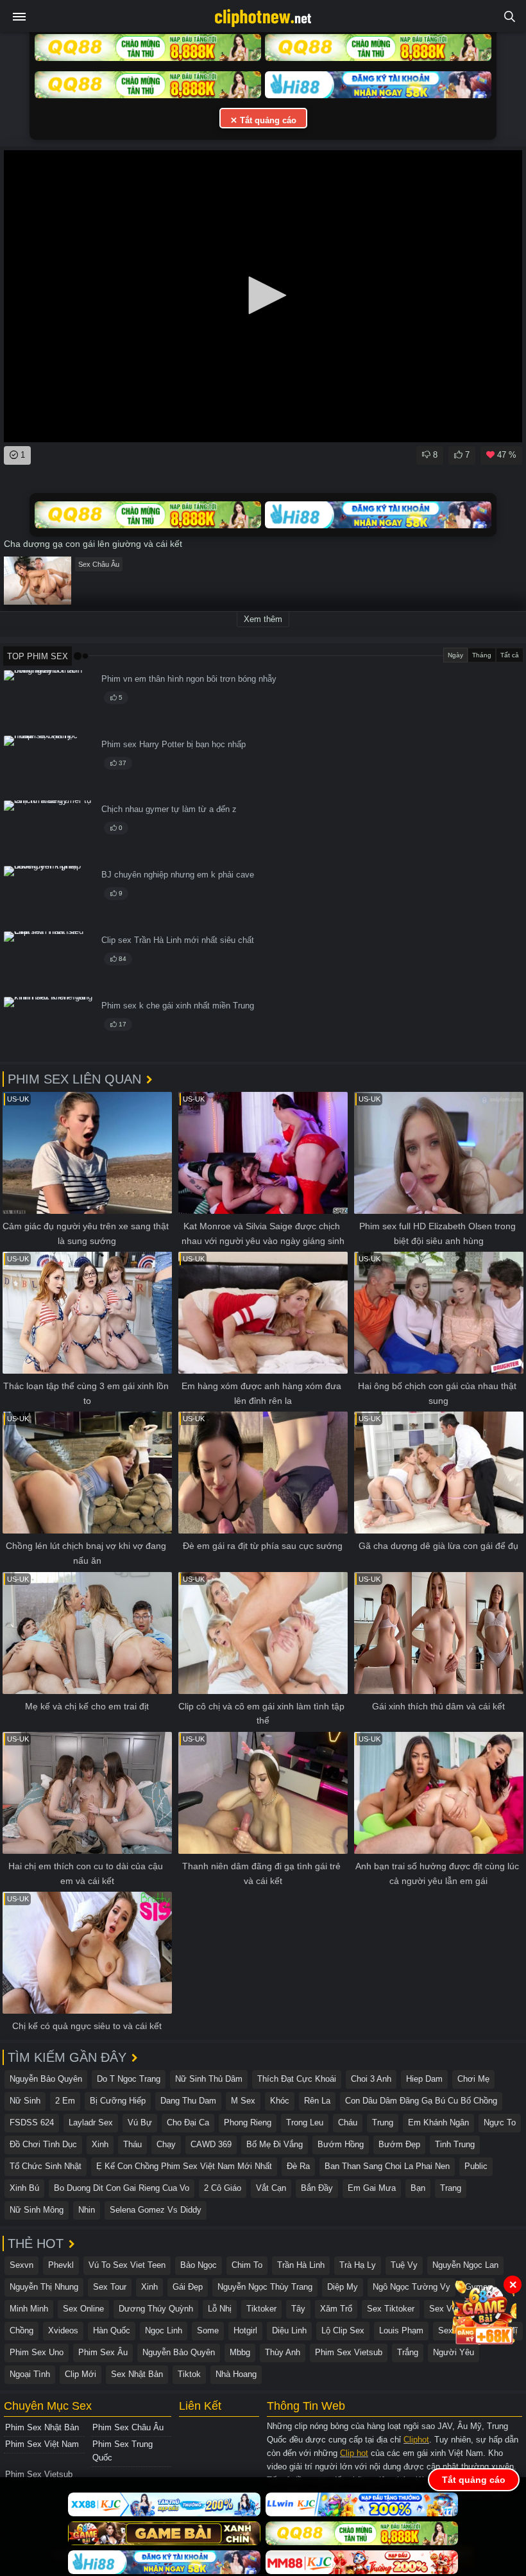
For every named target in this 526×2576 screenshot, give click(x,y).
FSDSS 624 (32, 2122)
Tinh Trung (455, 2144)
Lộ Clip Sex (343, 2330)
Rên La (317, 2101)
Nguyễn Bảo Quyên (46, 2079)
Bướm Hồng (341, 2144)
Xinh (100, 2144)
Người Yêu (454, 2352)
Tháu (132, 2144)
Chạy (166, 2144)
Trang (451, 2188)
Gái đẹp (188, 2287)
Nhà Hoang (236, 2374)
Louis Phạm (401, 2330)
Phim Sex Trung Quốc (123, 2451)
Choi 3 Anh (371, 2079)
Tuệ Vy (404, 2265)
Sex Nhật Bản (137, 2374)
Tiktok (189, 2374)
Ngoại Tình (30, 2374)
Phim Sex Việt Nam (42, 2444)
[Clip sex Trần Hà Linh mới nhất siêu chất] (49, 962)
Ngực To (500, 2122)
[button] (263, 295)
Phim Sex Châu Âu (128, 2427)
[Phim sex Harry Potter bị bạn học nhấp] (49, 766)
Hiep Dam (424, 2079)
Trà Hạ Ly (358, 2265)
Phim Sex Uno (37, 2352)
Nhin (87, 2210)
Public (476, 2166)
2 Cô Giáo (223, 2188)
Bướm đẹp (399, 2144)
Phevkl (61, 2265)
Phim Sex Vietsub (349, 2352)
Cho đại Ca (188, 2122)
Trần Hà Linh (301, 2265)
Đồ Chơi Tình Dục (43, 2144)
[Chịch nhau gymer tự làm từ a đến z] (49, 831)
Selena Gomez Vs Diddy (156, 2210)
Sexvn (21, 2265)
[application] (263, 296)
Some (208, 2330)
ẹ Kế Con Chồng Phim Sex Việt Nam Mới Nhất (184, 2166)
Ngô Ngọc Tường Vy (411, 2287)
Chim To (247, 2265)
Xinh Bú (24, 2188)
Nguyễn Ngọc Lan (465, 2265)
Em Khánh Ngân (438, 2122)
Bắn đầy (317, 2188)
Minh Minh (29, 2309)
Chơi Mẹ (473, 2079)
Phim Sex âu (103, 2352)
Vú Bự (140, 2122)
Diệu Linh (289, 2330)
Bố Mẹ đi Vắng (275, 2144)
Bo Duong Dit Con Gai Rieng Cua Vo (122, 2188)
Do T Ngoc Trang (129, 2079)
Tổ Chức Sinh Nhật (46, 2166)
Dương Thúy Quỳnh (156, 2309)
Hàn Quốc (112, 2330)
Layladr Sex (91, 2122)
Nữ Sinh (25, 2101)
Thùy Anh (283, 2352)
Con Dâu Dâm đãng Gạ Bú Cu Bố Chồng (421, 2101)
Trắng (408, 2352)
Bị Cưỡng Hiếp (118, 2101)
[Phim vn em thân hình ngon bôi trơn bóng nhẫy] (49, 701)
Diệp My (343, 2287)
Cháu (348, 2122)
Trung (383, 2122)
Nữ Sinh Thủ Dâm (209, 2079)
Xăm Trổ (336, 2309)
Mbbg (240, 2352)
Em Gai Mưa (372, 2188)
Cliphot (416, 2440)
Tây (298, 2309)
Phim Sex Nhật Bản (42, 2427)
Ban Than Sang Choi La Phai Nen (387, 2166)
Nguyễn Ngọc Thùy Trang (265, 2287)
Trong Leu (305, 2122)
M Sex (243, 2101)
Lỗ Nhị (220, 2309)
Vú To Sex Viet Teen (127, 2265)
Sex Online (83, 2309)
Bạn (418, 2188)
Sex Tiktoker (391, 2309)
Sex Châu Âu (99, 564)
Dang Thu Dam (188, 2101)
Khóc (280, 2101)
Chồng (21, 2330)
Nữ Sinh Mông (37, 2210)
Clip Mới (81, 2374)
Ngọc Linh (164, 2330)
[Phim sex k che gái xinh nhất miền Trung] (49, 1027)
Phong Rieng (248, 2122)
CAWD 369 (211, 2144)
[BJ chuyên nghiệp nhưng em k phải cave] (49, 896)
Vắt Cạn (271, 2188)
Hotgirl (245, 2330)
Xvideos (63, 2330)
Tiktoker (261, 2309)
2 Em (65, 2101)
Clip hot (354, 2453)
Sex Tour (110, 2287)
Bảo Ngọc (199, 2265)
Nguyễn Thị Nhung (44, 2287)
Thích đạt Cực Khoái (297, 2079)
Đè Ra (298, 2166)
